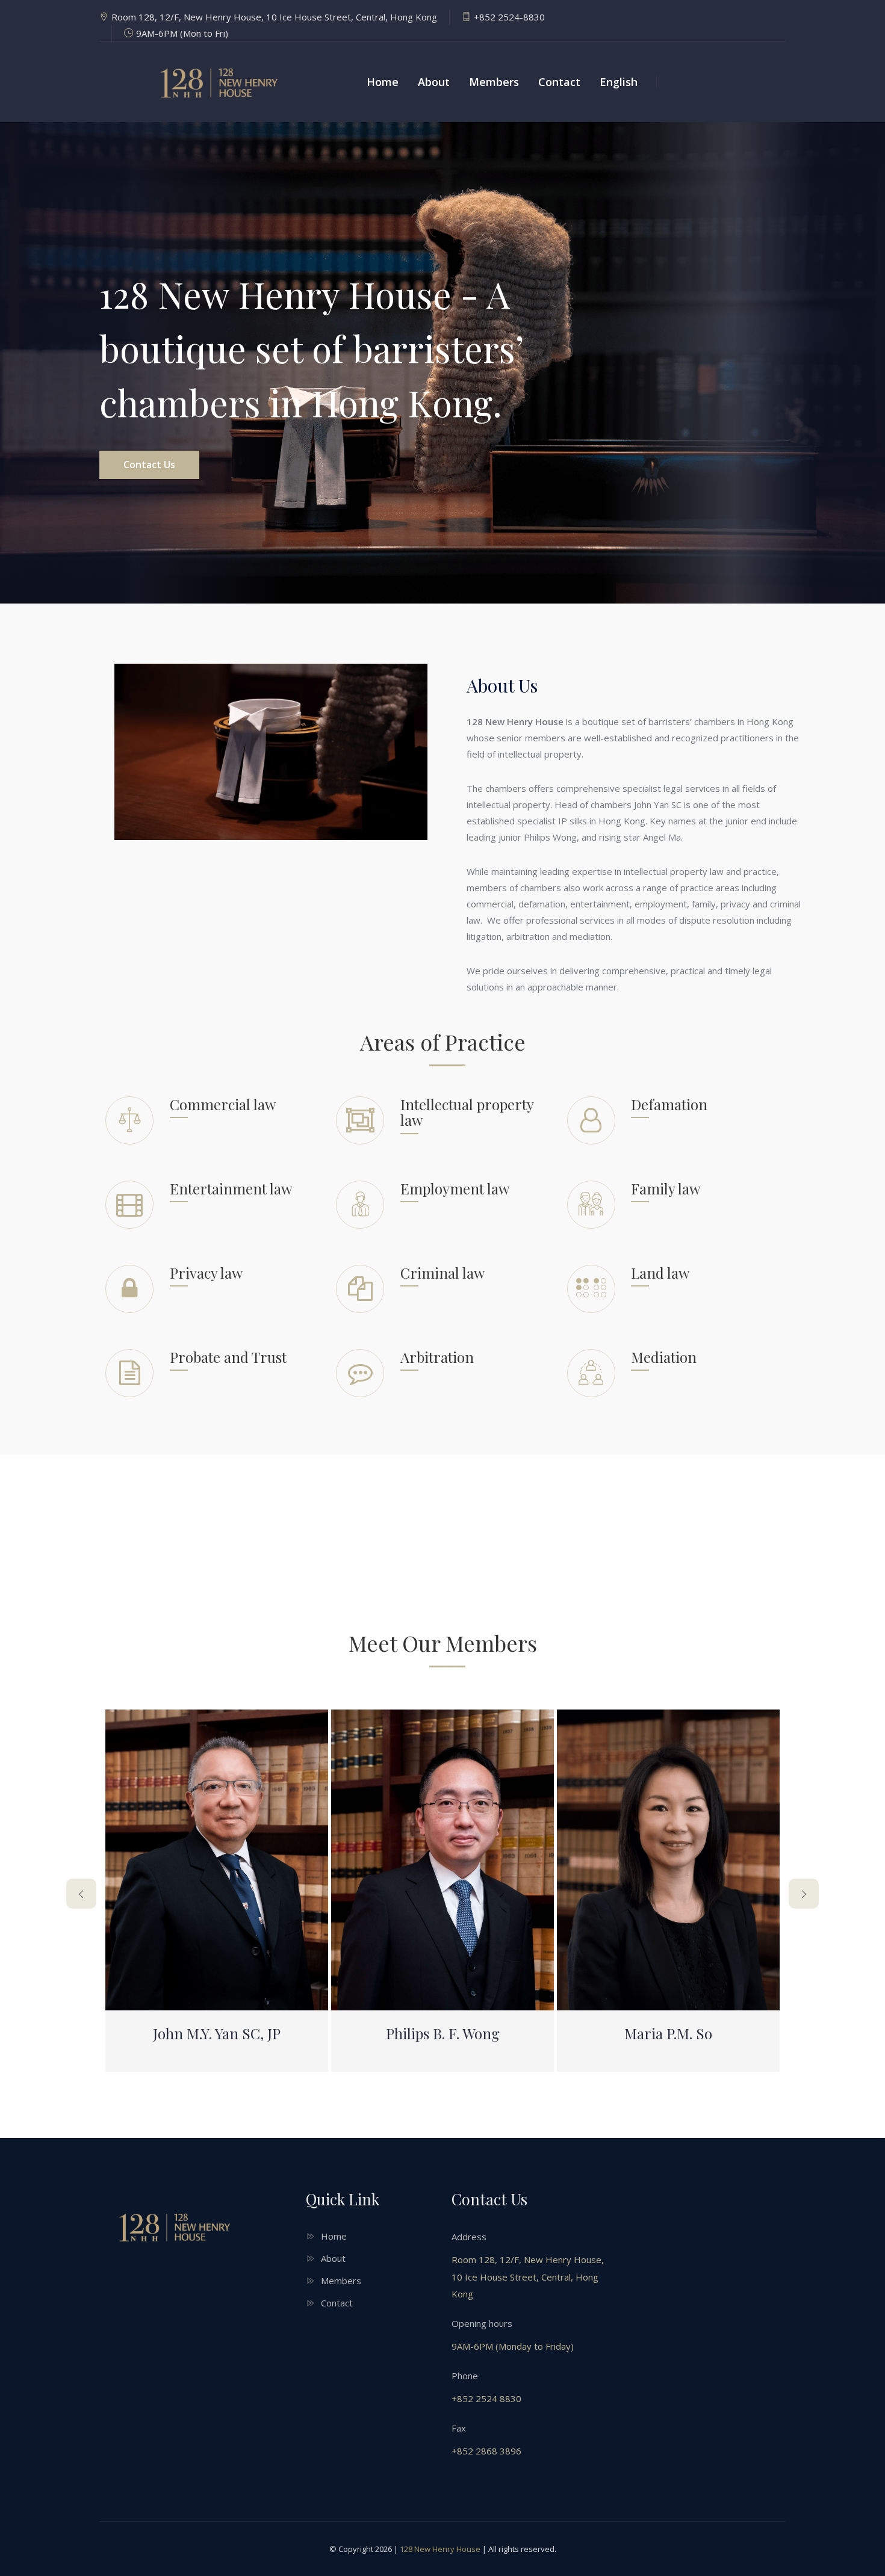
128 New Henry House (440, 2549)
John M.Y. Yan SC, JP (217, 2033)
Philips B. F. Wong (443, 2033)
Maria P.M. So (668, 2033)
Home (383, 82)
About (434, 82)
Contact (559, 82)
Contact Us (149, 465)
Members (494, 82)
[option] (442, 363)
